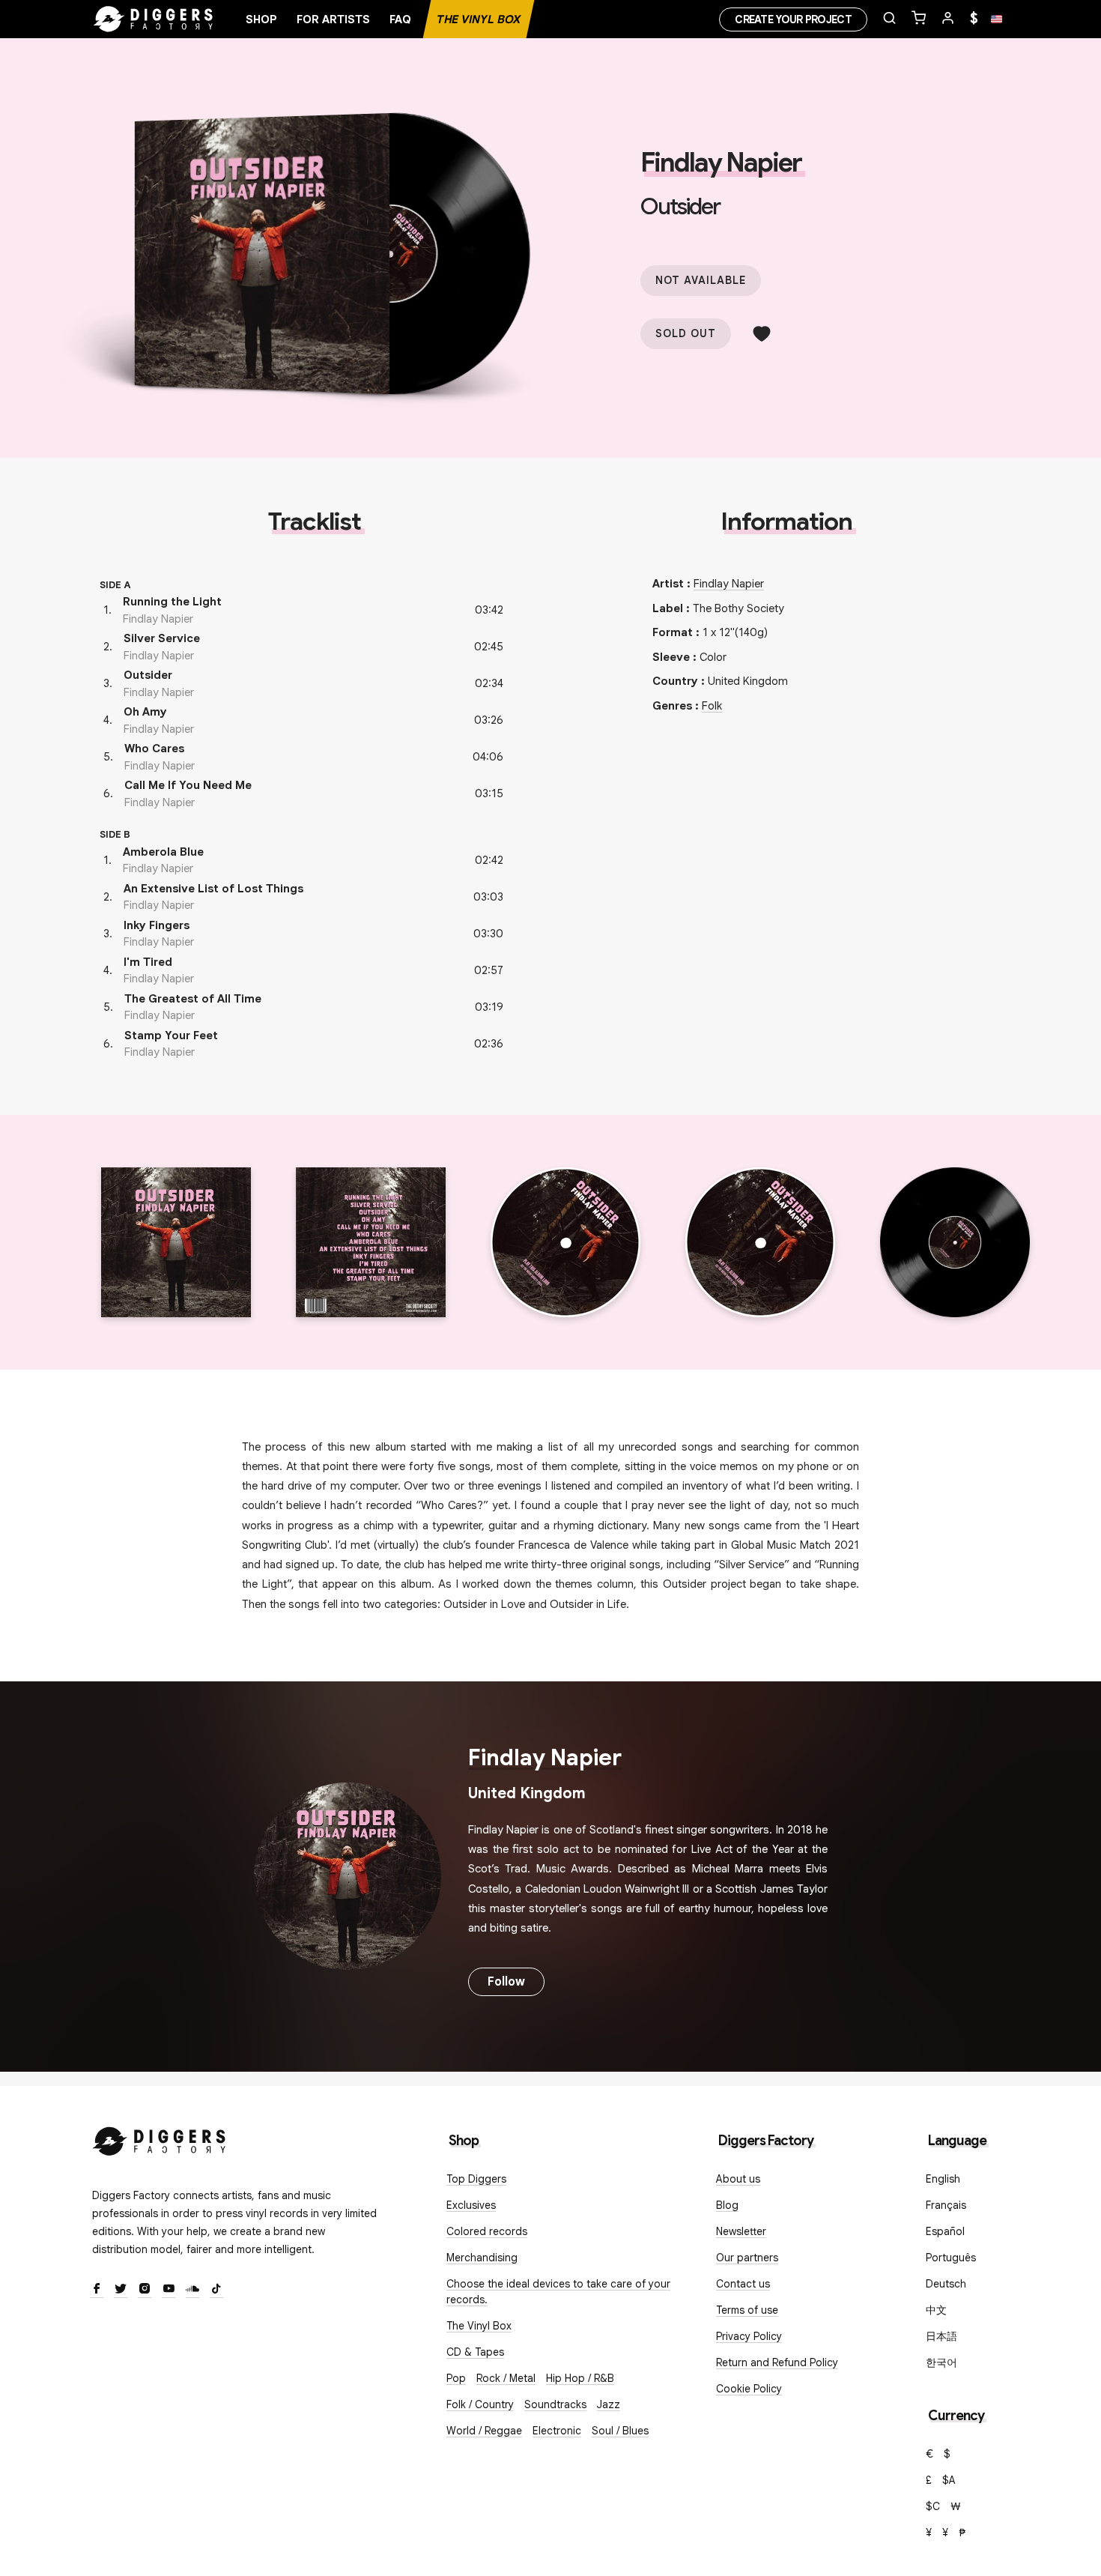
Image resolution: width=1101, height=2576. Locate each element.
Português (951, 2258)
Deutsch (946, 2284)
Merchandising (482, 2258)
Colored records (487, 2231)
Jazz (609, 2404)
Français (946, 2205)
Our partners (747, 2258)
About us (738, 2179)
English (943, 2179)
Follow (506, 1982)
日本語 (941, 2336)
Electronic (557, 2431)
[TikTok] (216, 2290)
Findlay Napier (721, 163)
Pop (456, 2378)
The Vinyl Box (479, 19)
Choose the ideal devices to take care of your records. (558, 2292)
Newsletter (741, 2231)
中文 (936, 2310)
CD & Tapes (475, 2352)
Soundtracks (555, 2404)
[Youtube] (169, 2290)
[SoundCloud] (192, 2290)
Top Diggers (476, 2179)
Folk (712, 706)
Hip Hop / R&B (580, 2378)
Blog (727, 2205)
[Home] (154, 19)
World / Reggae (484, 2431)
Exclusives (471, 2205)
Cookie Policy (749, 2389)
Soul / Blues (620, 2431)
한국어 (941, 2362)
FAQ (400, 19)
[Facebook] (97, 2290)
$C (933, 2506)
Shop (261, 19)
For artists (333, 19)
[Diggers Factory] (160, 2138)
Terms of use (747, 2310)
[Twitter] (121, 2290)
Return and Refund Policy (777, 2362)
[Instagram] (145, 2290)
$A (949, 2480)
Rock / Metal (506, 2378)
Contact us (743, 2284)
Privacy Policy (749, 2336)
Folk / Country (480, 2404)
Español (945, 2231)
